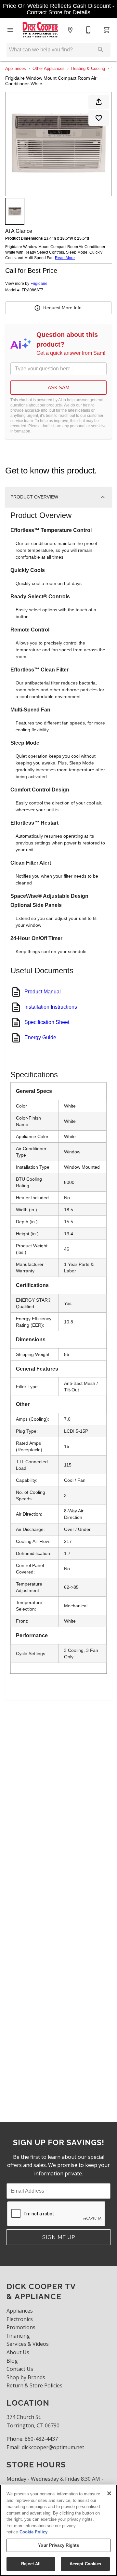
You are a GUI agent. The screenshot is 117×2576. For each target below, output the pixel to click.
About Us (18, 2352)
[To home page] (40, 30)
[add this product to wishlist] (99, 118)
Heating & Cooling (88, 68)
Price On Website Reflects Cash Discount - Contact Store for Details (59, 9)
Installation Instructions (51, 1007)
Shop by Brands (26, 2377)
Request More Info (62, 308)
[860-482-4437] (88, 30)
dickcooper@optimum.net (53, 2447)
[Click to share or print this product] (99, 102)
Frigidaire (39, 284)
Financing (18, 2336)
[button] (10, 30)
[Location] (70, 30)
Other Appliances (49, 68)
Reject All (31, 2564)
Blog (12, 2361)
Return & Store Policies (34, 2385)
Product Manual (43, 992)
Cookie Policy (33, 2532)
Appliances (16, 68)
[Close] (109, 2493)
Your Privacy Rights (58, 2545)
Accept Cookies (85, 2564)
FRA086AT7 (32, 290)
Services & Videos (28, 2344)
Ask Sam (59, 387)
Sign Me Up (59, 2237)
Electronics (20, 2319)
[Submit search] (101, 50)
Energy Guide (40, 1037)
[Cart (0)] (107, 30)
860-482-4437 (41, 2439)
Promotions (21, 2327)
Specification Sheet (47, 1022)
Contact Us (20, 2369)
